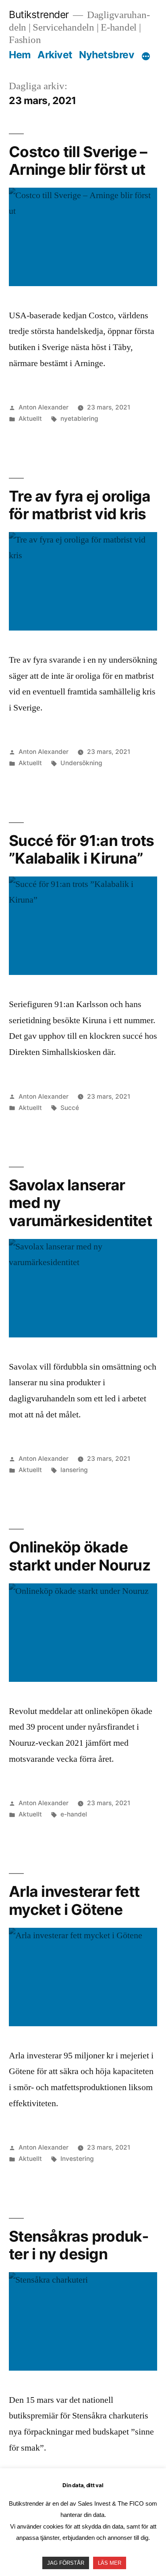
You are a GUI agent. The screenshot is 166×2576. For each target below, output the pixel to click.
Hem (20, 55)
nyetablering (79, 419)
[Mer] (146, 56)
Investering (77, 2159)
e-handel (74, 1814)
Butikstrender (39, 14)
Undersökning (81, 763)
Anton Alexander (44, 407)
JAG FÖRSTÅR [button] (66, 2563)
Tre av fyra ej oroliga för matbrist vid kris (80, 505)
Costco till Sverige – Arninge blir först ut (78, 161)
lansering (74, 1470)
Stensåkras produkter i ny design (79, 2245)
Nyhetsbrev (107, 55)
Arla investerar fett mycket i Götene (74, 1900)
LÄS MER (110, 2563)
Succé (70, 1108)
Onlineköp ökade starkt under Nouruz (80, 1556)
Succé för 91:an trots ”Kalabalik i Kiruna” (81, 850)
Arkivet (55, 55)
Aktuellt (30, 419)
